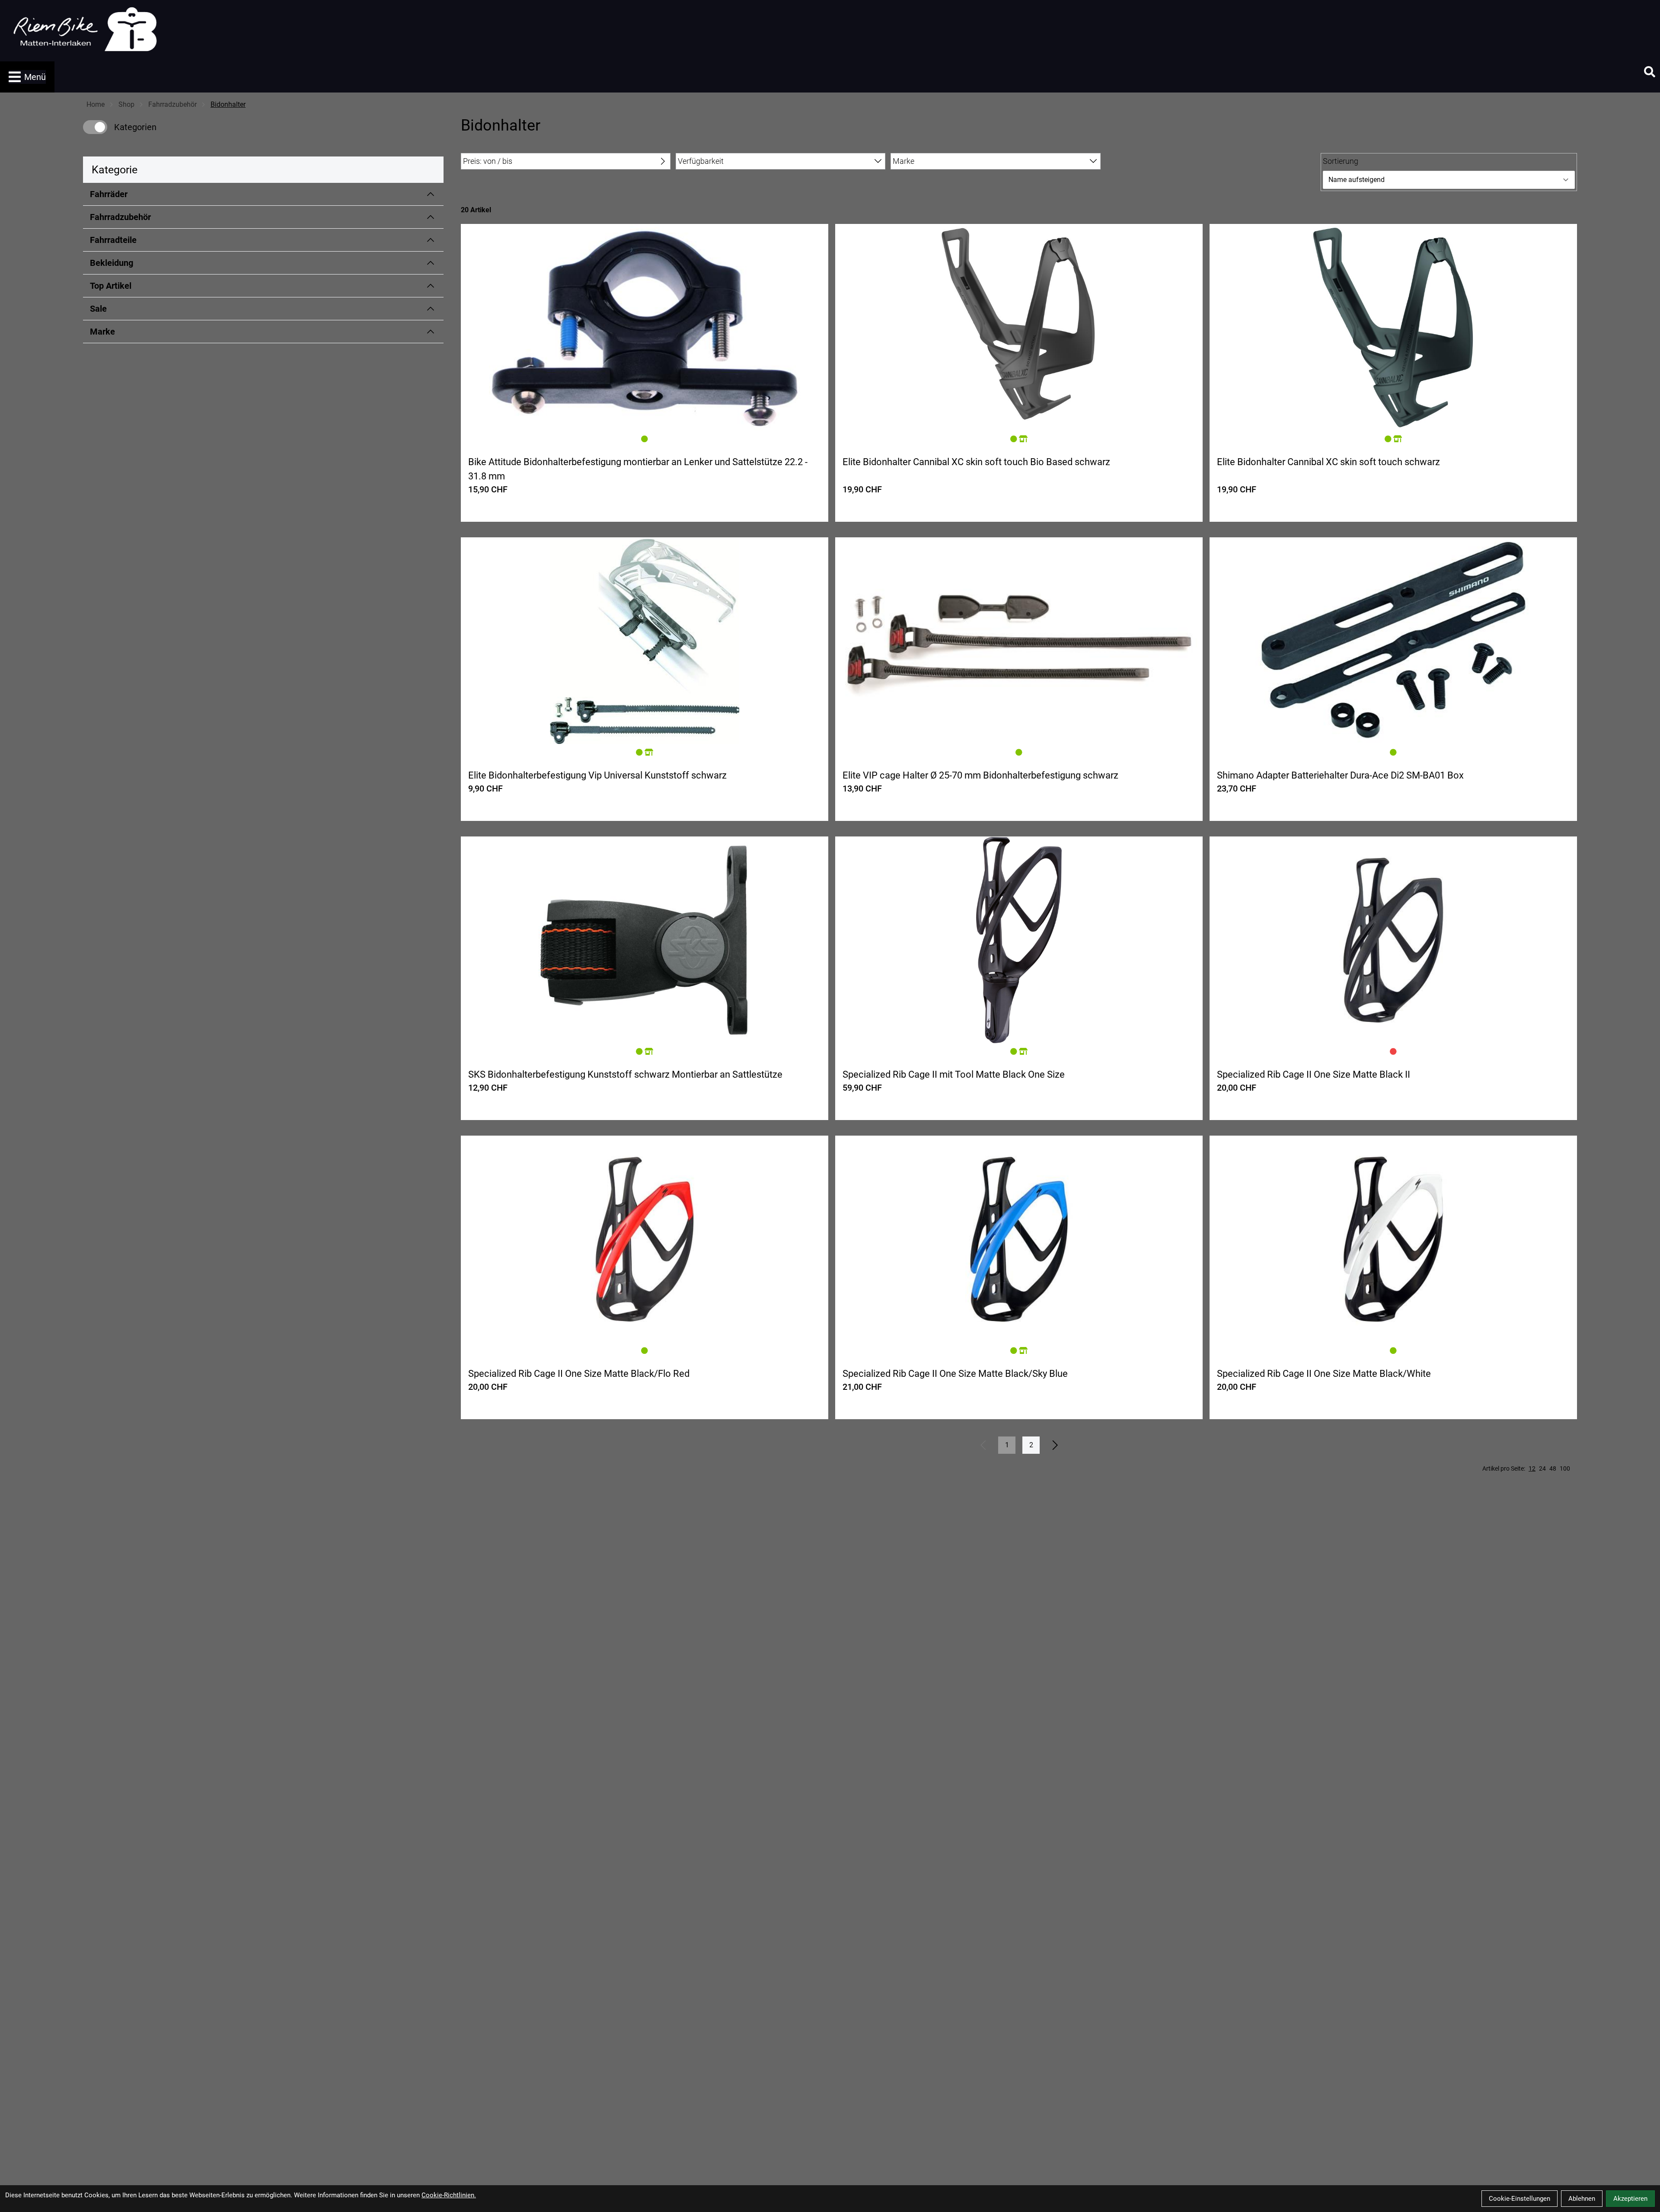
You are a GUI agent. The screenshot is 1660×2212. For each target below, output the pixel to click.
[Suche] (1650, 72)
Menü (35, 77)
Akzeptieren (1630, 2199)
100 (1565, 1468)
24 (1542, 1468)
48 (1553, 1468)
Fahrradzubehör (172, 104)
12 (1532, 1468)
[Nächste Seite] (1055, 1445)
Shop (126, 104)
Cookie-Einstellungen (1520, 2199)
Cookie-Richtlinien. (449, 2195)
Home (96, 104)
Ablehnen (1582, 2199)
